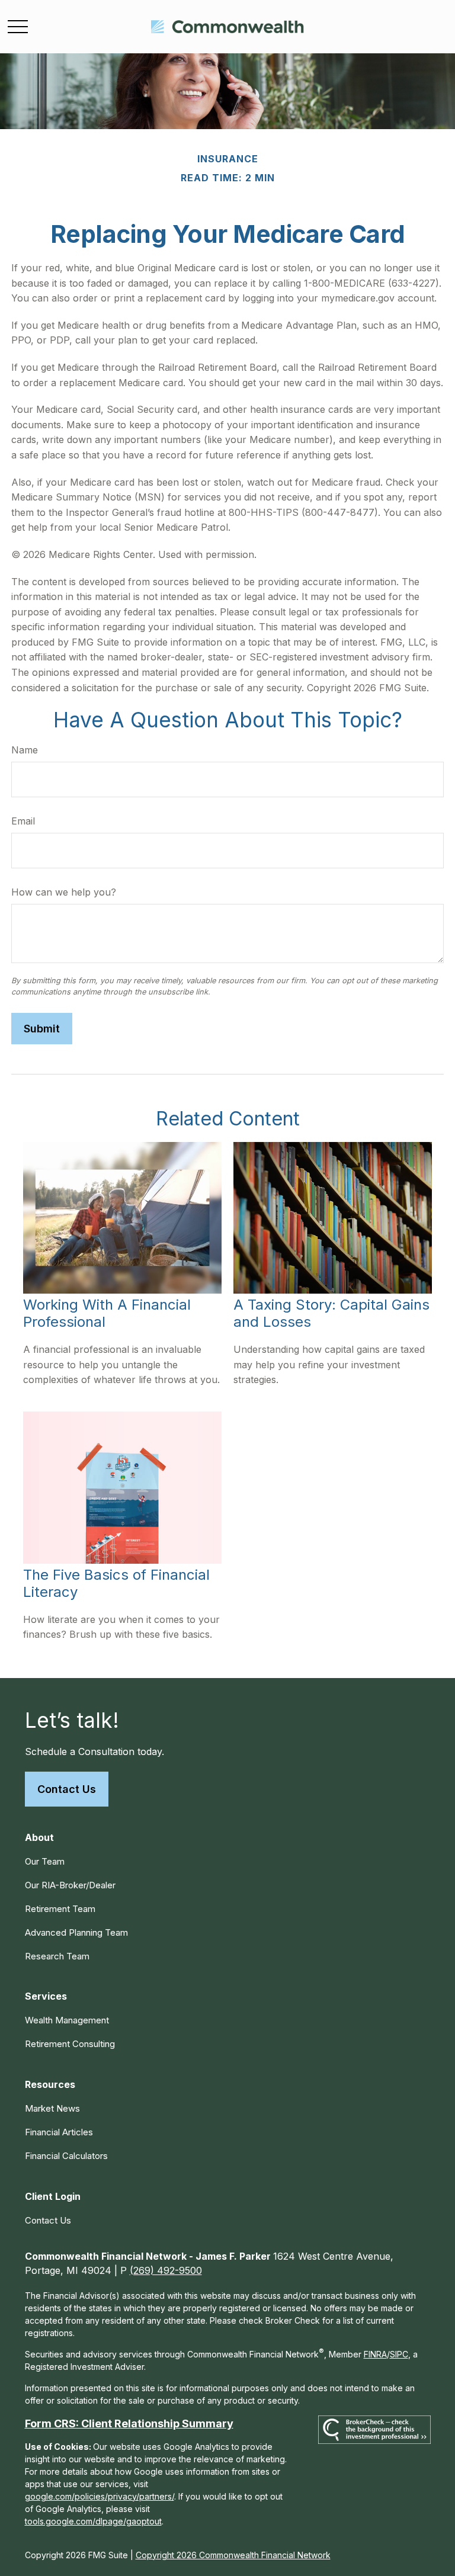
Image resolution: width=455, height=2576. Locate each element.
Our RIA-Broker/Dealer (70, 1885)
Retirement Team (60, 1909)
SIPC (399, 2354)
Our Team (45, 1861)
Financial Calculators (66, 2156)
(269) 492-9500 (166, 2270)
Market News (52, 2108)
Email (23, 821)
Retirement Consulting (70, 2044)
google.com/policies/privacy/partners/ (100, 2496)
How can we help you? (64, 892)
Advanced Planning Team (76, 1932)
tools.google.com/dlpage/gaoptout (93, 2521)
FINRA (375, 2354)
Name (25, 750)
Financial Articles (59, 2132)
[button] (39, 1837)
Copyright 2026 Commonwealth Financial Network (233, 2555)
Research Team (57, 1956)
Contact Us (67, 1789)
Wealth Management (67, 2020)
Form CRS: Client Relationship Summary (129, 2423)
